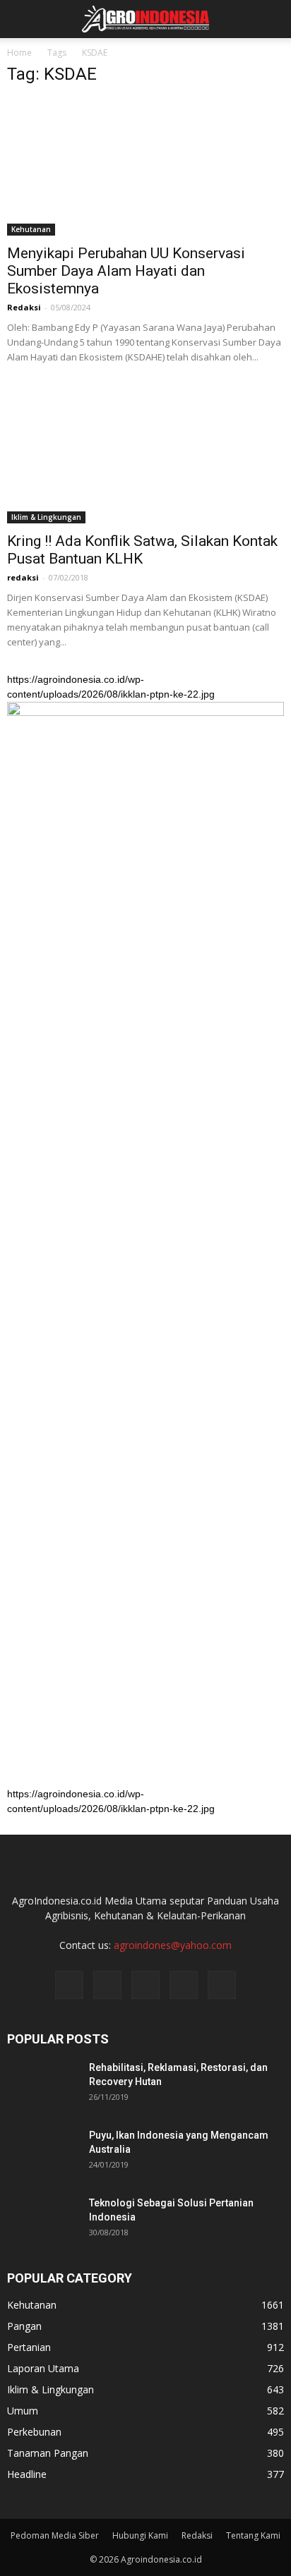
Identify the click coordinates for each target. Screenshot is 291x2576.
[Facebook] (69, 1985)
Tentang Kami (253, 2535)
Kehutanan (31, 229)
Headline (27, 2474)
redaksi (23, 577)
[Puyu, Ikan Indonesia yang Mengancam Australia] (42, 2153)
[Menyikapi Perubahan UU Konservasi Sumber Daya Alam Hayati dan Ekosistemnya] (145, 167)
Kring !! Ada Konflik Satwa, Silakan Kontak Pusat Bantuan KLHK (142, 550)
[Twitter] (145, 1985)
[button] (271, 19)
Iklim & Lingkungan (46, 517)
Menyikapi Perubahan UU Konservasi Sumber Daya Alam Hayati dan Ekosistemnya (126, 271)
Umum (23, 2411)
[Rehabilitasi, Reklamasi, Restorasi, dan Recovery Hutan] (42, 2085)
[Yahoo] (184, 1985)
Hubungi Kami (140, 2535)
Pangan (24, 2326)
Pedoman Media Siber (55, 2535)
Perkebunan (34, 2432)
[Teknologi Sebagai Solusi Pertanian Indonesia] (42, 2220)
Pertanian (29, 2347)
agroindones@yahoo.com (173, 1945)
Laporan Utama (43, 2368)
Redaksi (24, 307)
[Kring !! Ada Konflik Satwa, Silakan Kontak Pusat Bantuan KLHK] (145, 456)
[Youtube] (222, 1985)
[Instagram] (107, 1985)
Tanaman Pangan (48, 2453)
